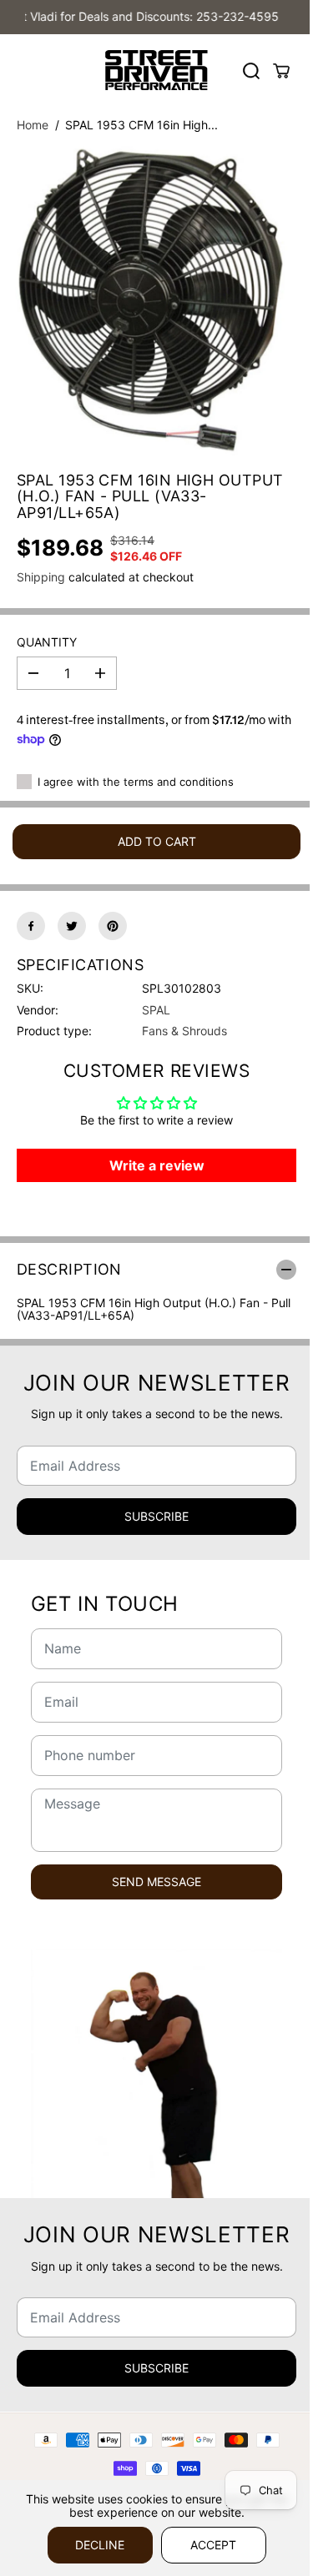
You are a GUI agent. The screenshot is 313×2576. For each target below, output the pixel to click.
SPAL (156, 1010)
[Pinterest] (113, 926)
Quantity (47, 642)
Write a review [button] (157, 1165)
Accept (213, 2545)
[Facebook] (31, 926)
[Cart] (281, 71)
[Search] (251, 71)
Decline (100, 2545)
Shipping (41, 577)
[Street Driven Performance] (156, 70)
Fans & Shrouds (184, 1031)
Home (33, 125)
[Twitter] (72, 926)
